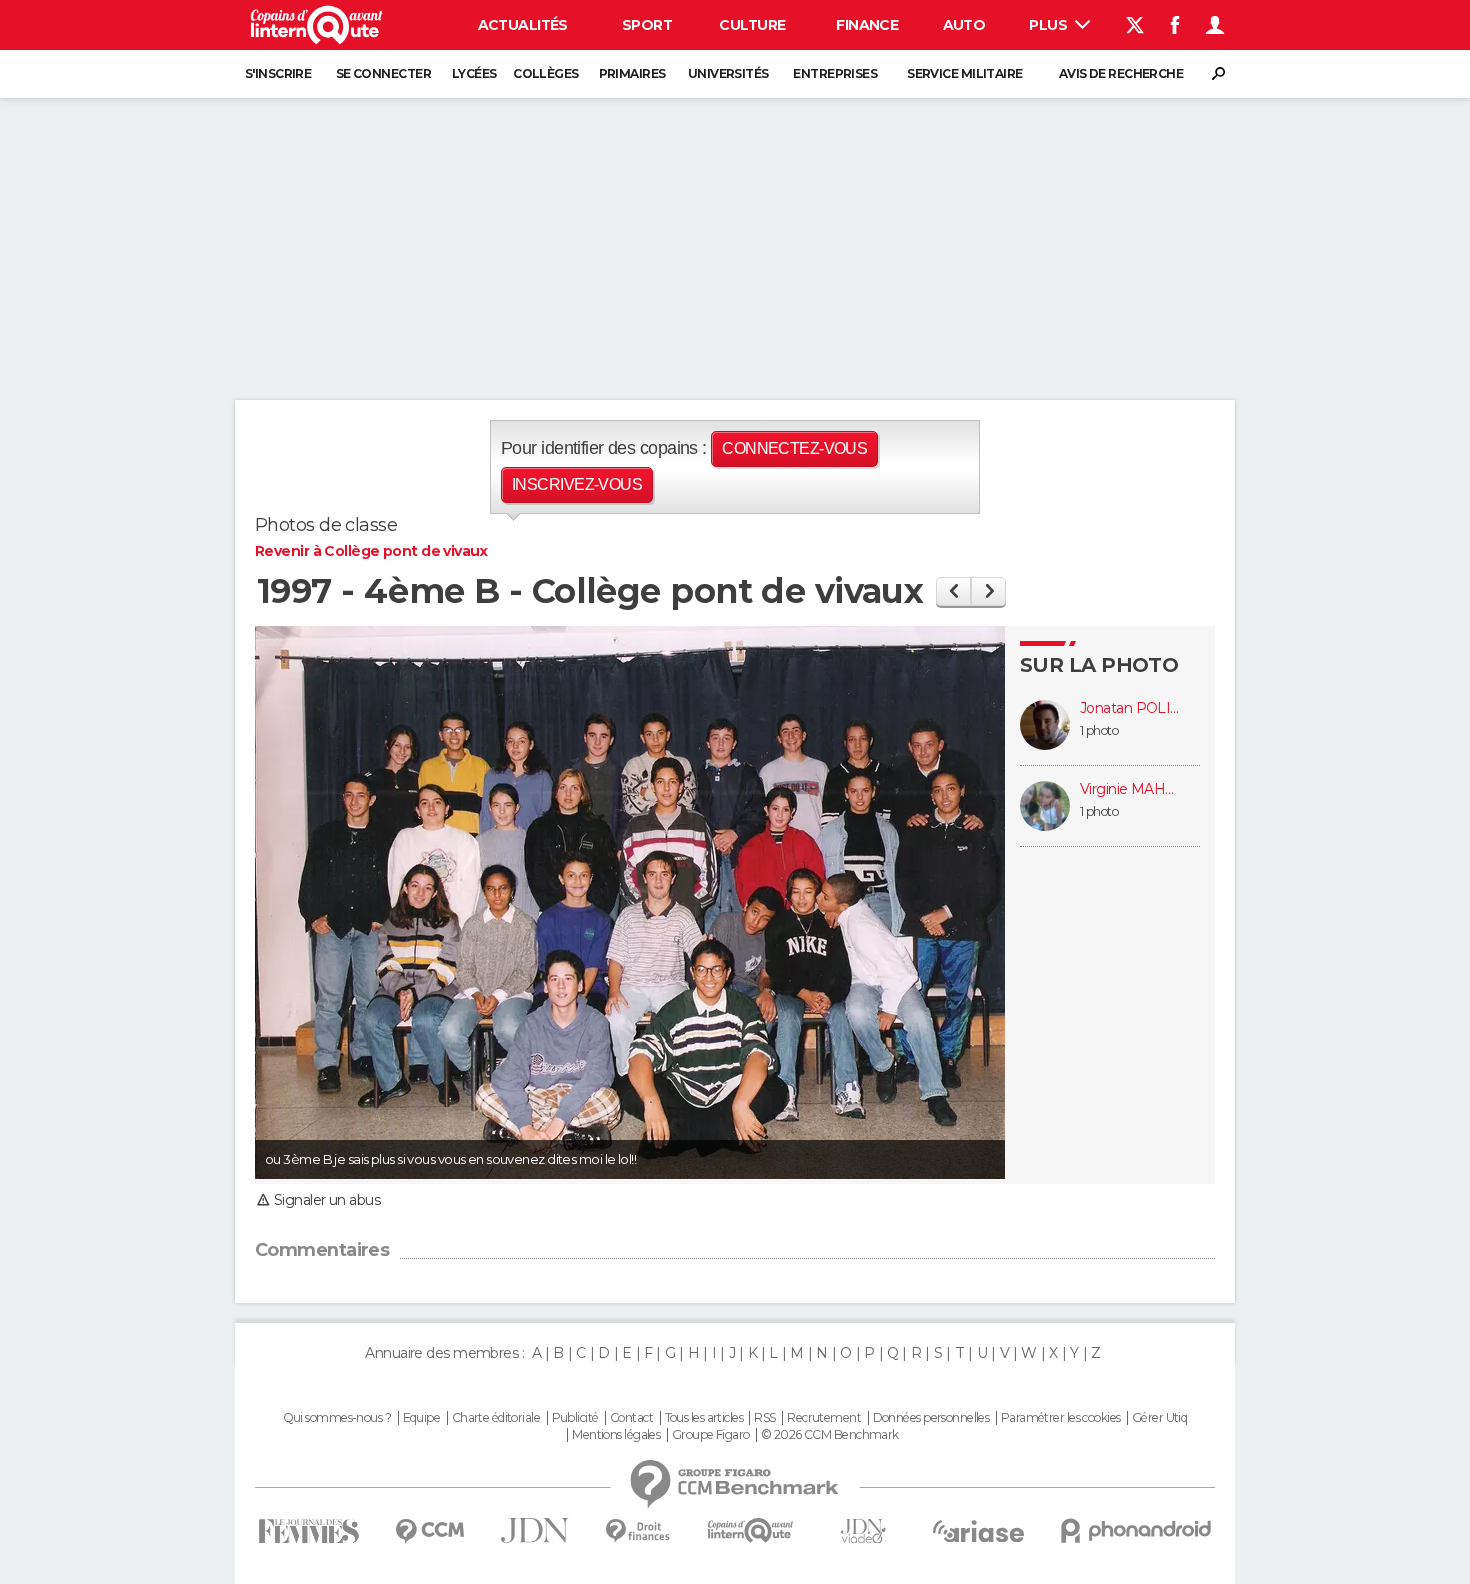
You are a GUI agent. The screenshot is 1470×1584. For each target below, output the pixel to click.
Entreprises (835, 73)
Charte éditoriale (496, 1418)
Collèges (546, 73)
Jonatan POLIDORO (1130, 708)
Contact (631, 1418)
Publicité (575, 1418)
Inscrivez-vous (577, 484)
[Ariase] (979, 1531)
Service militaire (964, 73)
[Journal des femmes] (308, 1531)
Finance (867, 25)
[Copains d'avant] (750, 1530)
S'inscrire (278, 73)
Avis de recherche (1121, 73)
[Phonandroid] (1136, 1530)
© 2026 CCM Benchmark (830, 1435)
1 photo (1099, 730)
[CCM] (429, 1531)
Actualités (523, 25)
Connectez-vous (794, 448)
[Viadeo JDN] (863, 1531)
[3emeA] (953, 591)
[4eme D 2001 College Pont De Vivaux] (988, 591)
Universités (728, 73)
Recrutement (824, 1418)
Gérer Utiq (1159, 1418)
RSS (764, 1418)
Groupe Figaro (711, 1435)
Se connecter (383, 73)
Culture (752, 25)
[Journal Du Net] (535, 1530)
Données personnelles (931, 1418)
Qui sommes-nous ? (337, 1418)
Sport (647, 25)
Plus (1049, 25)
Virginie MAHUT (1130, 789)
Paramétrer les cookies (1061, 1418)
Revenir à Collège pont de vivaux (371, 551)
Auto (964, 25)
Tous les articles (704, 1418)
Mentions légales (616, 1435)
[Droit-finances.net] (638, 1531)
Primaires (632, 73)
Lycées (474, 73)
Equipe (422, 1418)
